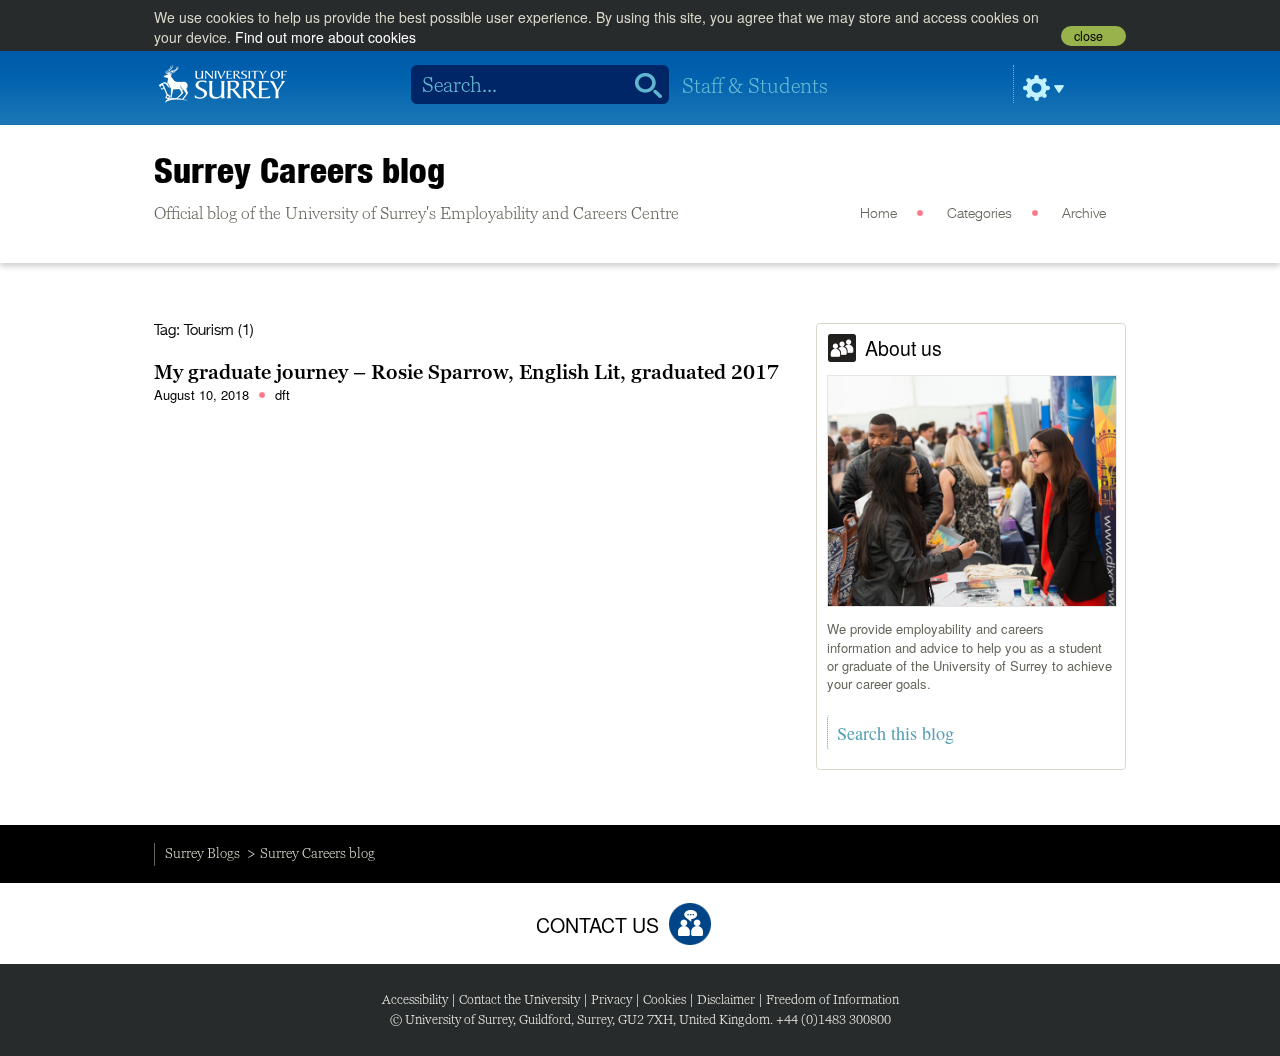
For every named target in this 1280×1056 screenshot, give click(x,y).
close (1088, 36)
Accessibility (415, 999)
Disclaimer (726, 999)
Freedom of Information (832, 999)
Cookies (664, 999)
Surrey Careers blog (299, 170)
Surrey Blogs (202, 853)
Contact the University (519, 999)
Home (878, 214)
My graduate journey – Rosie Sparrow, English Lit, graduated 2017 (466, 372)
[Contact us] (690, 924)
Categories (979, 214)
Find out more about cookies (325, 37)
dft (282, 394)
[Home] (223, 82)
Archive (1084, 214)
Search (641, 85)
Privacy (611, 999)
